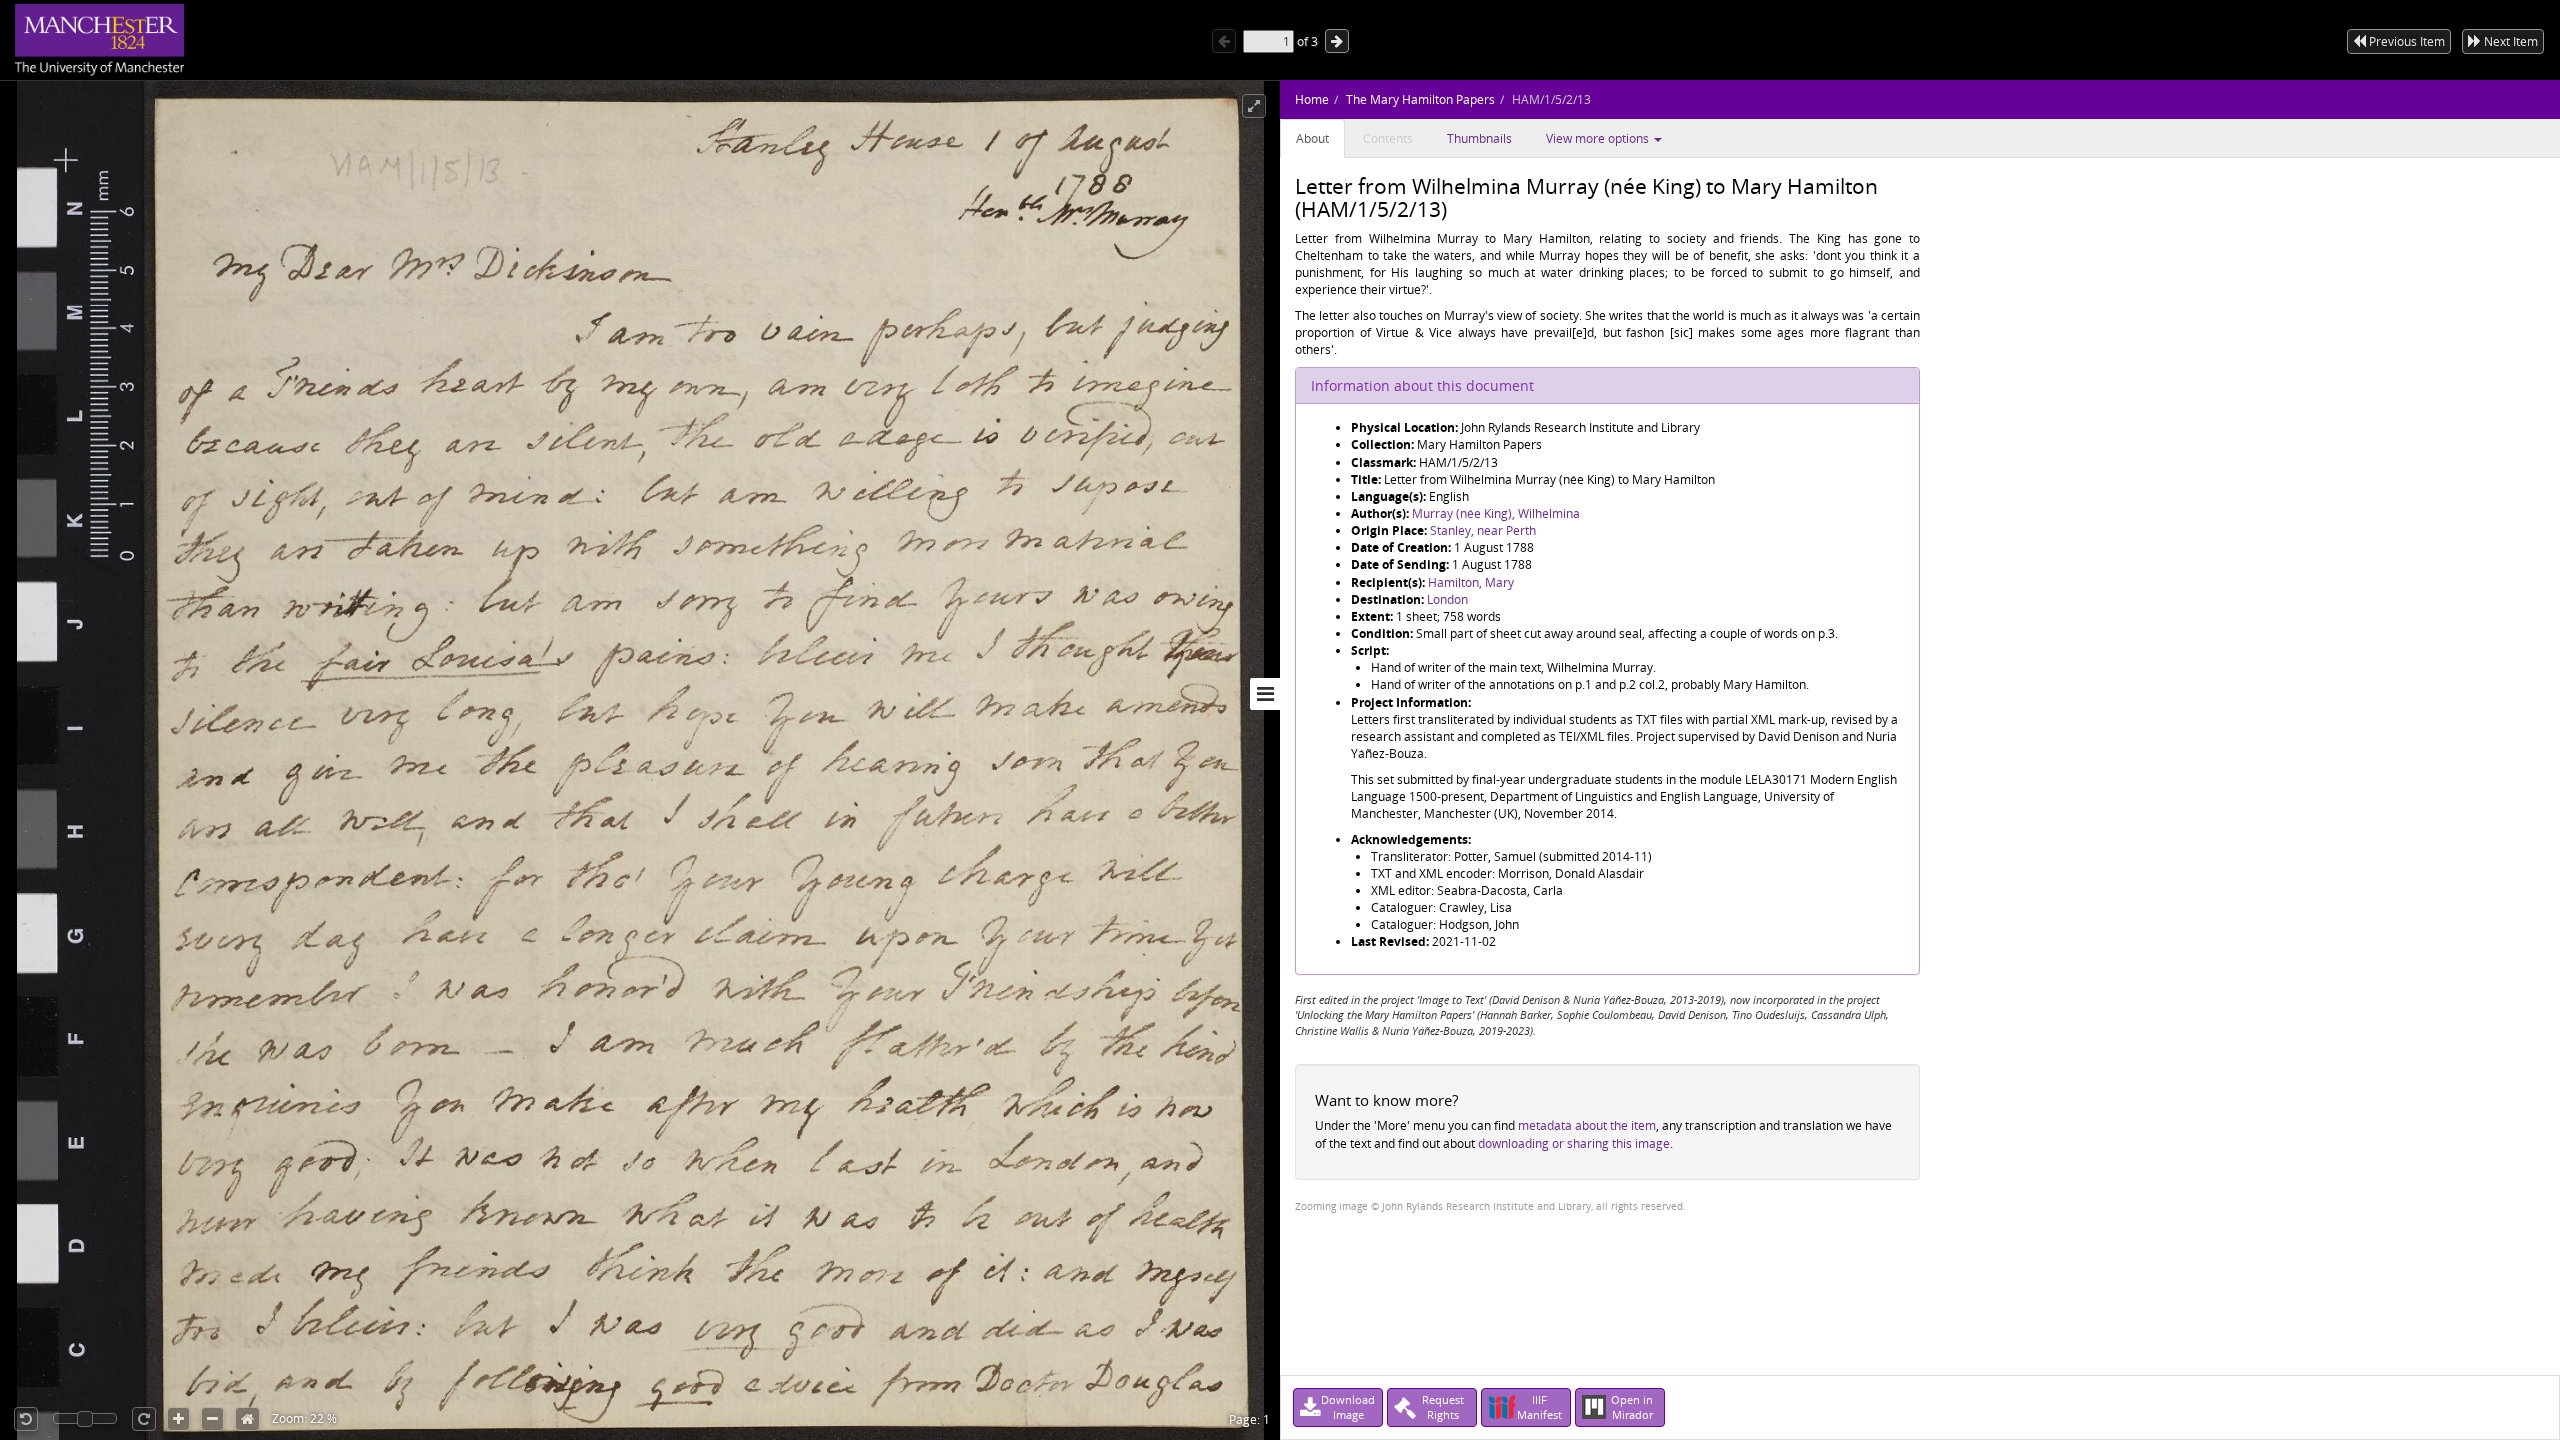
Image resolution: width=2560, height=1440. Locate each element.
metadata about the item (1587, 1125)
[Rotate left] (26, 1419)
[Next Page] (1337, 41)
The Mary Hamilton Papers (1420, 99)
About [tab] (1312, 138)
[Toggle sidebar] (1265, 694)
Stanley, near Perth (1483, 530)
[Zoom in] (178, 1419)
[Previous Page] (1224, 41)
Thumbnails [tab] (1479, 138)
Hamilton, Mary (1471, 582)
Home (1312, 99)
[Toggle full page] (1254, 106)
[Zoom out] (212, 1419)
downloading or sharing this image (1574, 1143)
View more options (1599, 138)
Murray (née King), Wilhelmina (1496, 513)
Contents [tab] (1388, 138)
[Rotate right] (144, 1419)
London (1447, 599)
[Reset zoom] (247, 1419)
